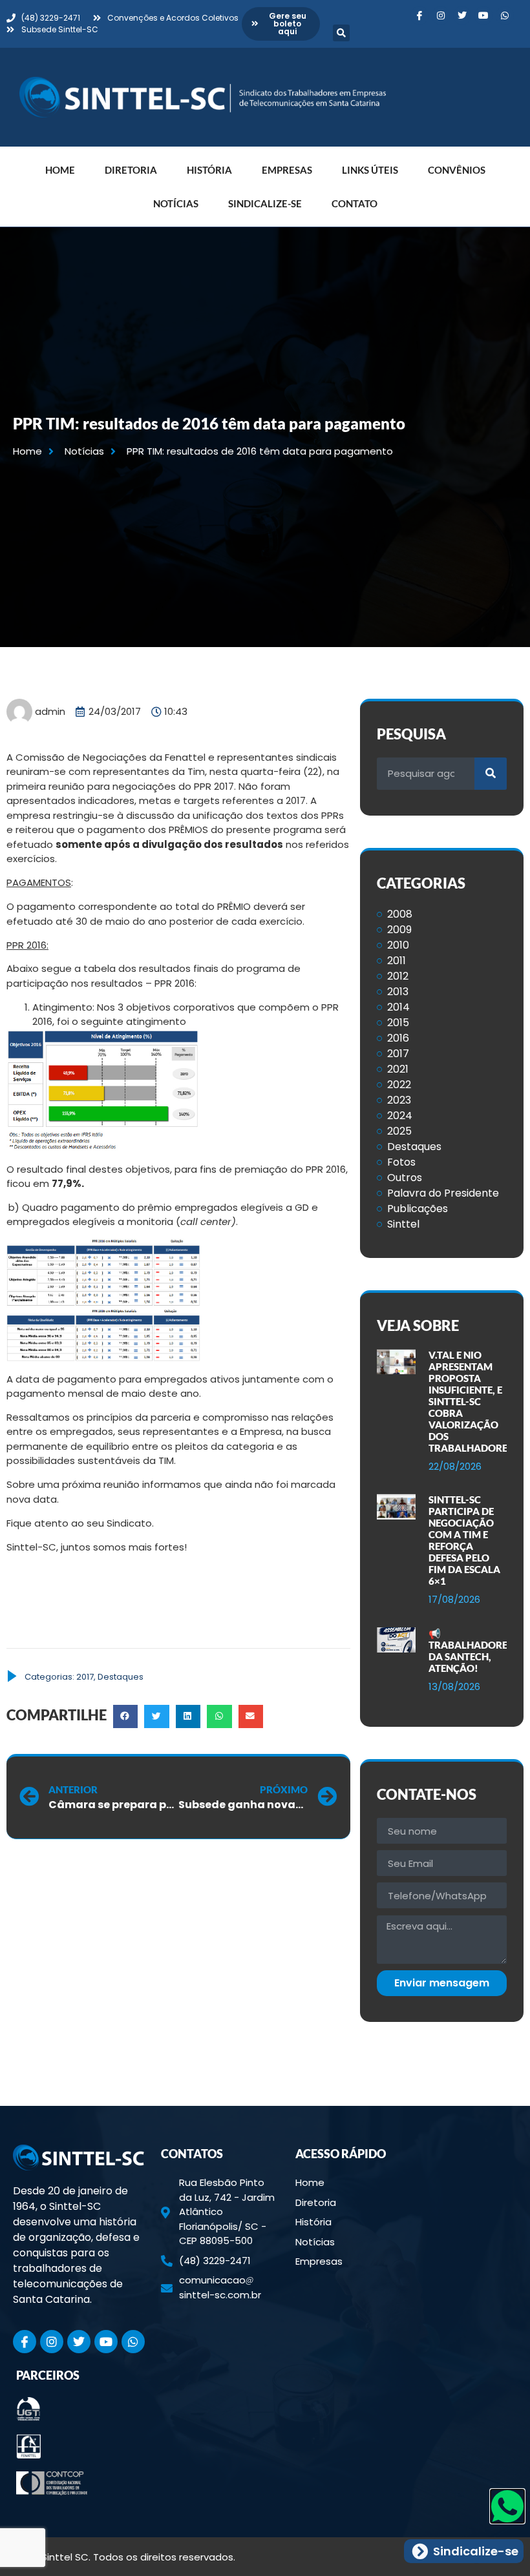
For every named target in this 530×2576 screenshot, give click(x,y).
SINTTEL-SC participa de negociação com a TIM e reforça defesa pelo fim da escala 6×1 (464, 1540)
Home (60, 170)
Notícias (176, 203)
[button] (341, 33)
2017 (85, 1677)
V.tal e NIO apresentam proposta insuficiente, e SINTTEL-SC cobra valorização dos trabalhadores (471, 1401)
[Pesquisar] (491, 774)
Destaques (121, 1677)
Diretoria (131, 170)
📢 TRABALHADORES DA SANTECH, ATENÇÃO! (471, 1651)
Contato (355, 203)
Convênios (457, 170)
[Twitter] (462, 15)
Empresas (287, 170)
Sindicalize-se (265, 203)
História (209, 170)
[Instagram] (441, 15)
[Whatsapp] (505, 15)
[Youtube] (483, 15)
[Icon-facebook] (419, 15)
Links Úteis (370, 170)
